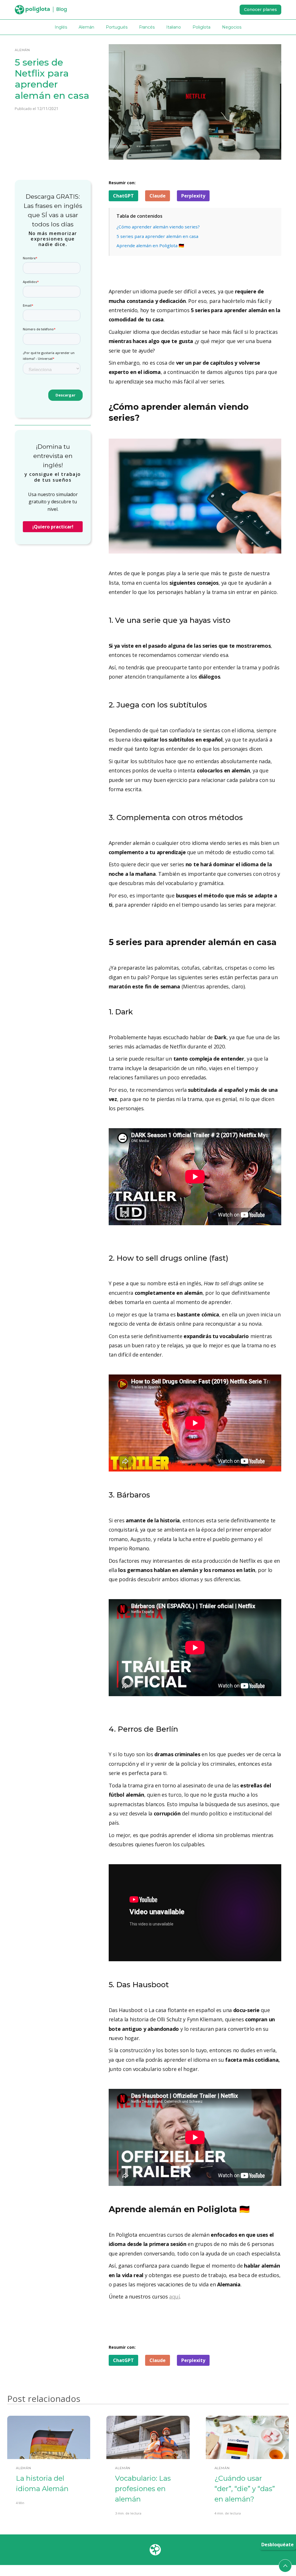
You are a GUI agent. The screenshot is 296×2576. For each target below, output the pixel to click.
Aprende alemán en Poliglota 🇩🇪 (150, 245)
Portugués (117, 27)
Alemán (86, 27)
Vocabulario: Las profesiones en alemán (143, 2489)
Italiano (174, 27)
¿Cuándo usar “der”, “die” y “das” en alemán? (245, 2489)
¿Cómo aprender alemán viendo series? (158, 227)
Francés (147, 27)
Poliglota (201, 27)
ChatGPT (123, 196)
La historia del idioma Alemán (42, 2483)
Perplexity (193, 196)
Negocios (232, 27)
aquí (174, 2296)
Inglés (61, 27)
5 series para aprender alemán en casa (157, 236)
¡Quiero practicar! (53, 527)
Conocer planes (260, 10)
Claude (158, 196)
